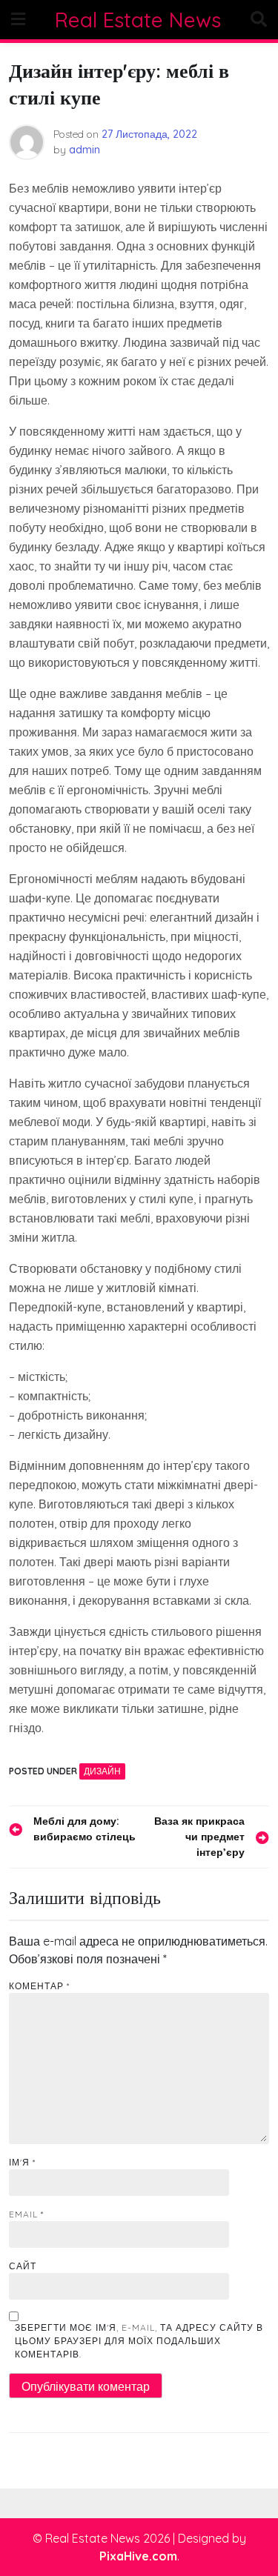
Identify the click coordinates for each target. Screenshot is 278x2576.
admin (85, 150)
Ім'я (22, 2162)
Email (26, 2214)
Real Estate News (138, 20)
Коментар (39, 1986)
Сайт (23, 2266)
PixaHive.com (138, 2556)
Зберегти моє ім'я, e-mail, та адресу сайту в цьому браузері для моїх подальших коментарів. (139, 2341)
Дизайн (102, 1771)
